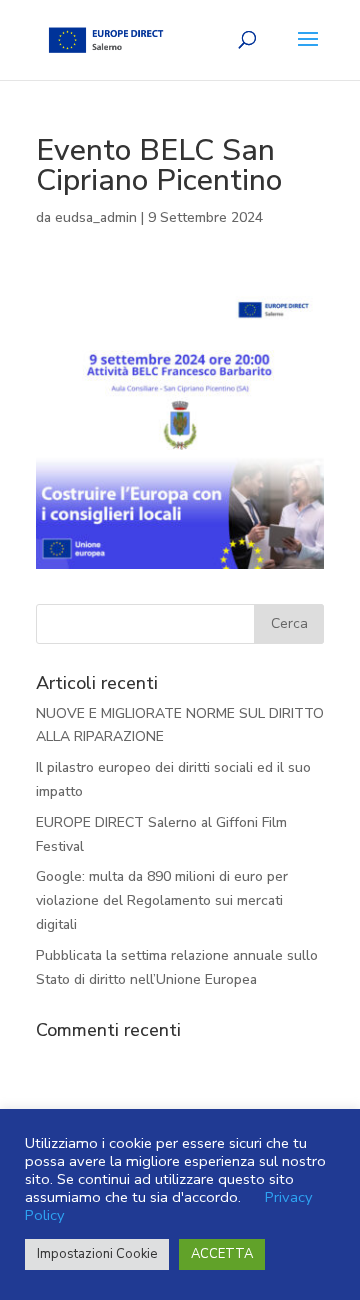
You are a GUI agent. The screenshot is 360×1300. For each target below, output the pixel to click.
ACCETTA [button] (222, 1254)
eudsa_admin (96, 217)
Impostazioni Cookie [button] (97, 1254)
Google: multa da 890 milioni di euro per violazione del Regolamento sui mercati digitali (162, 900)
